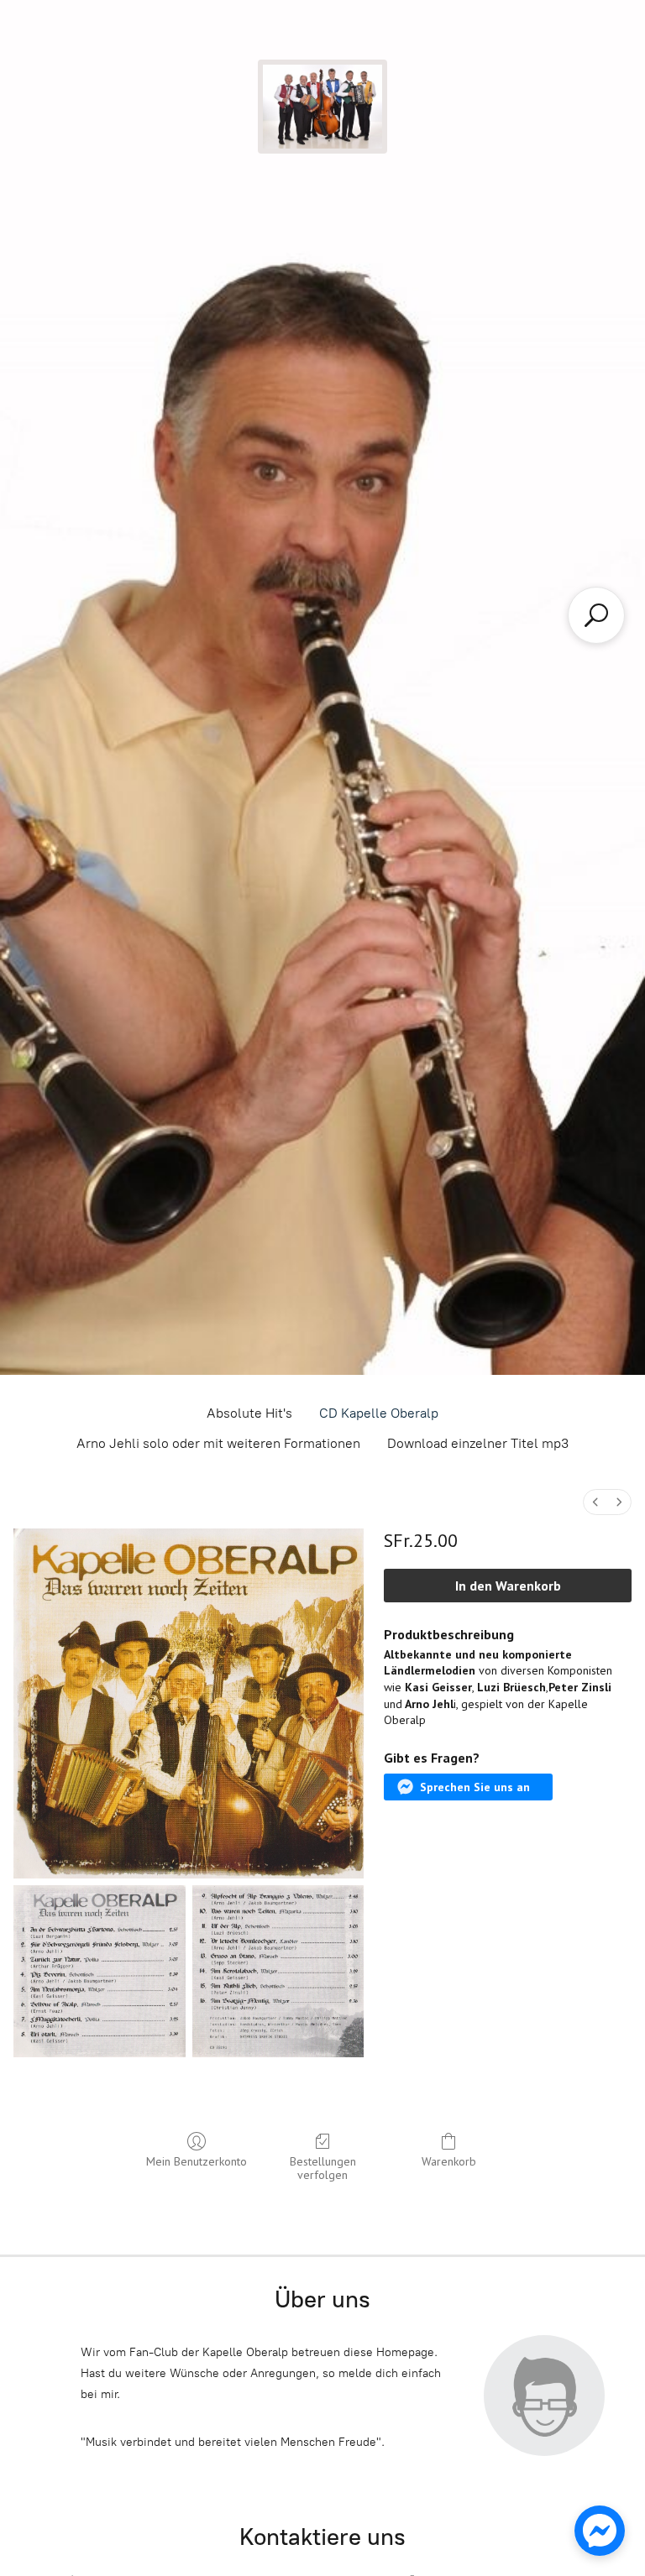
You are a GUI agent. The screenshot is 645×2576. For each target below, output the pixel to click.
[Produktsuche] (596, 615)
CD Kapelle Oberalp (379, 1413)
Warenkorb (449, 2161)
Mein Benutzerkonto (197, 2161)
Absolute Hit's (249, 1413)
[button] (468, 1787)
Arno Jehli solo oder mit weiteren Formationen (218, 1443)
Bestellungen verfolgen (323, 2168)
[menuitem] (595, 1502)
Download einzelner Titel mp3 (478, 1443)
